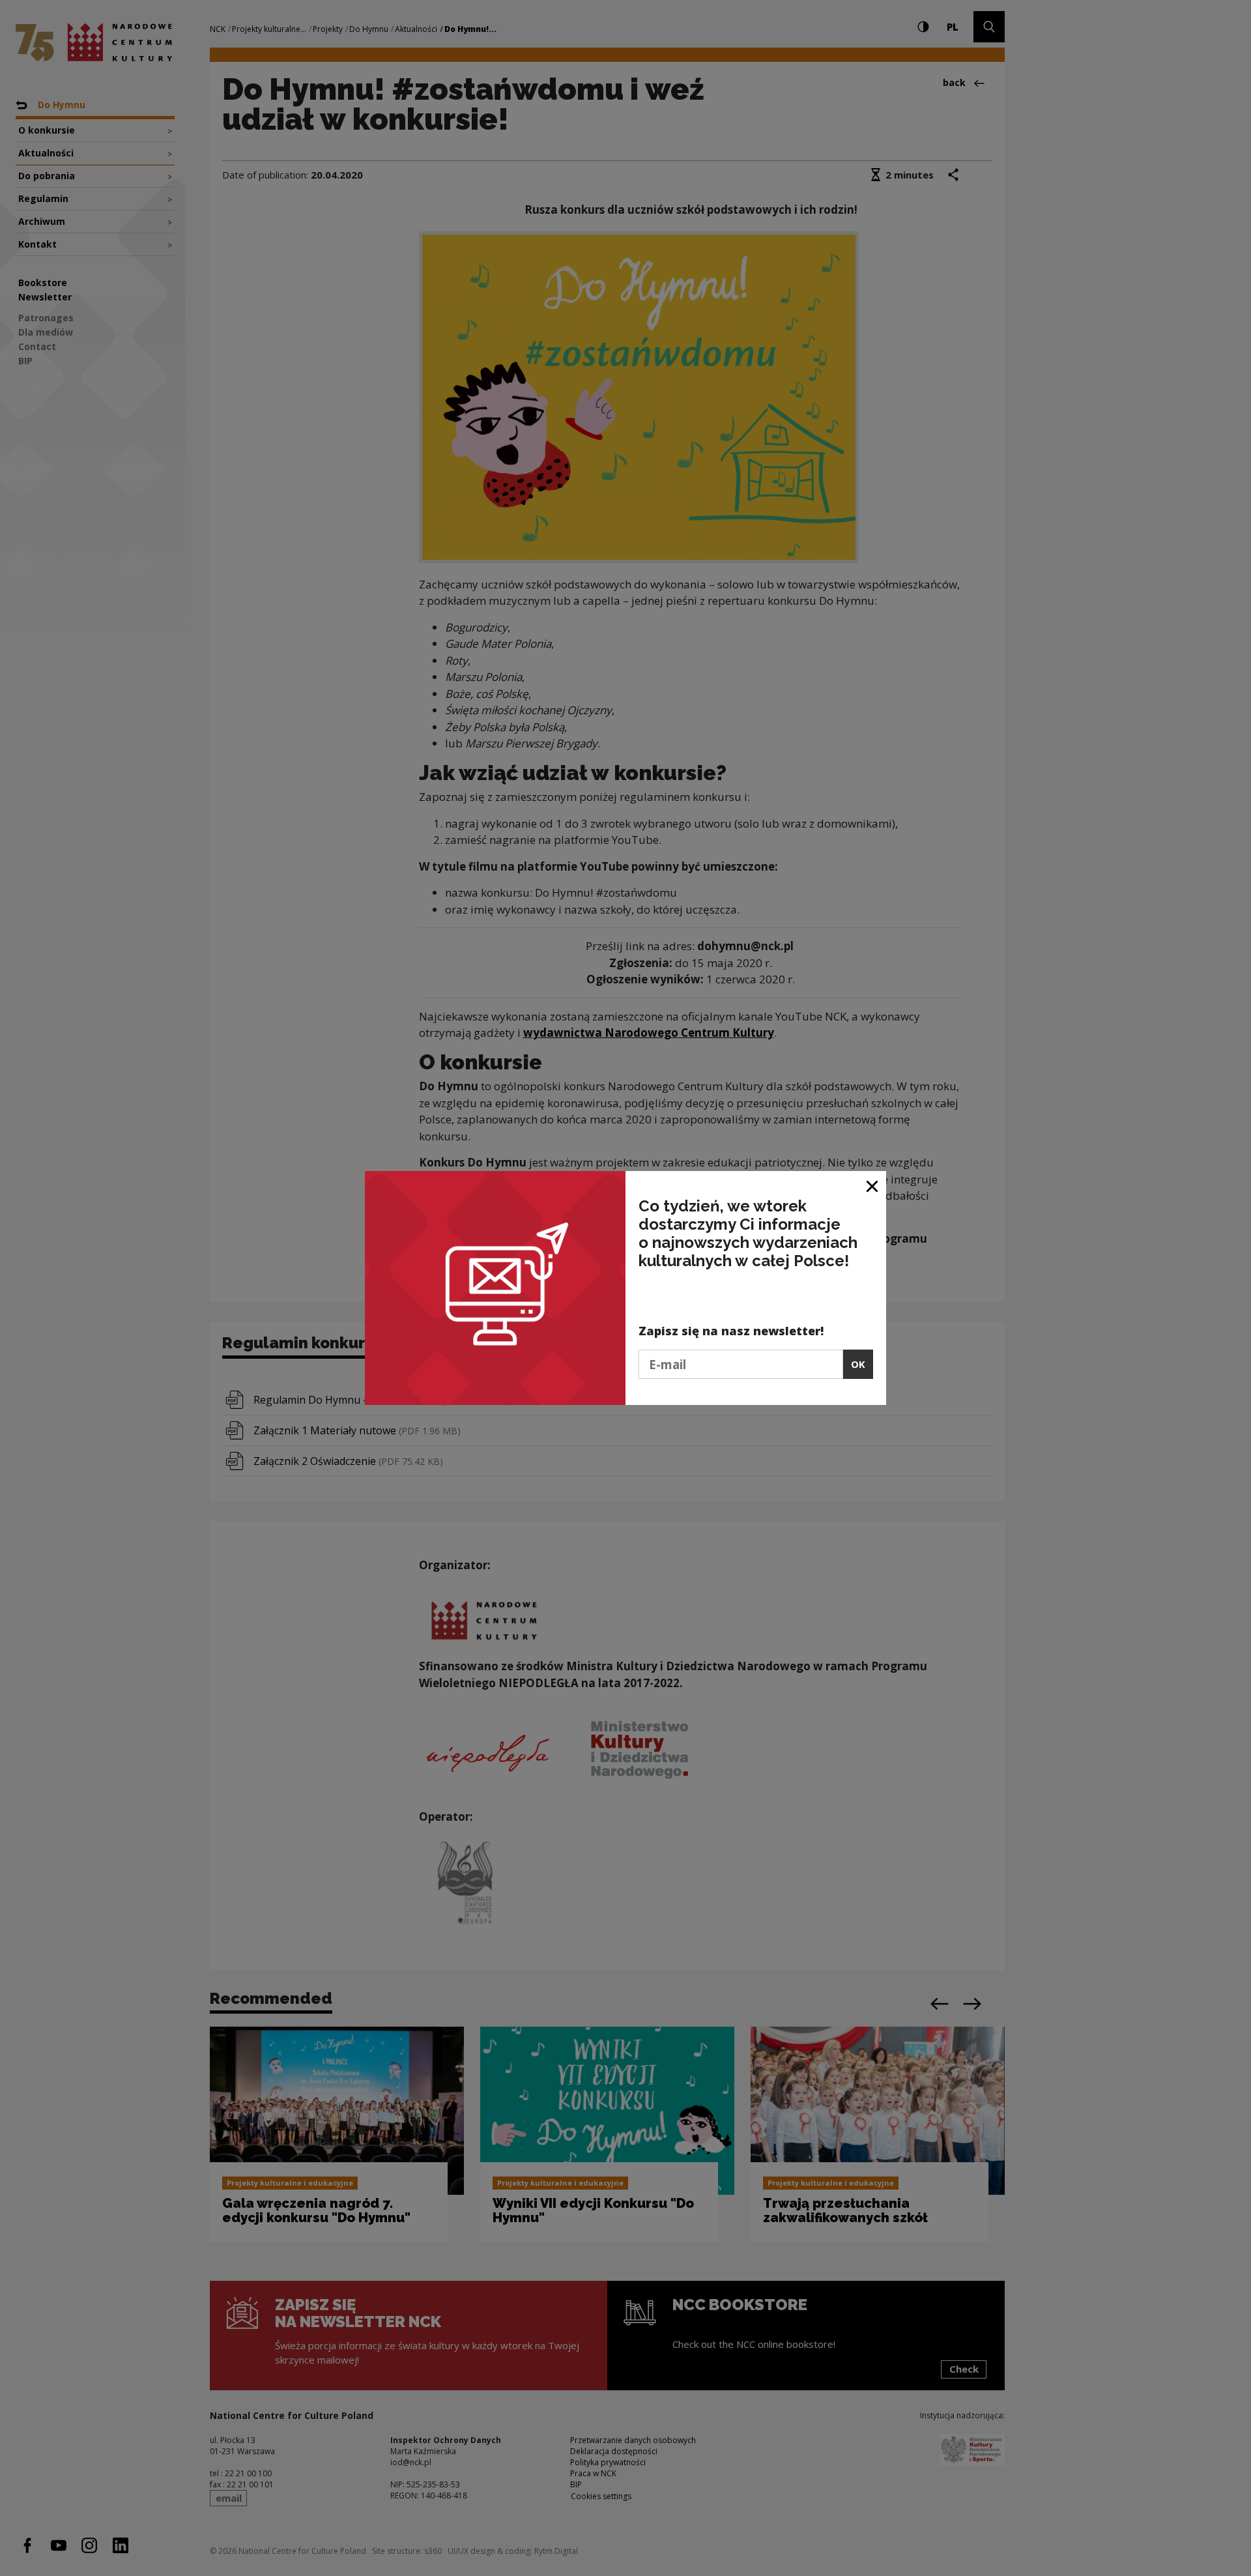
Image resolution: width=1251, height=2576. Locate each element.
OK (858, 1364)
